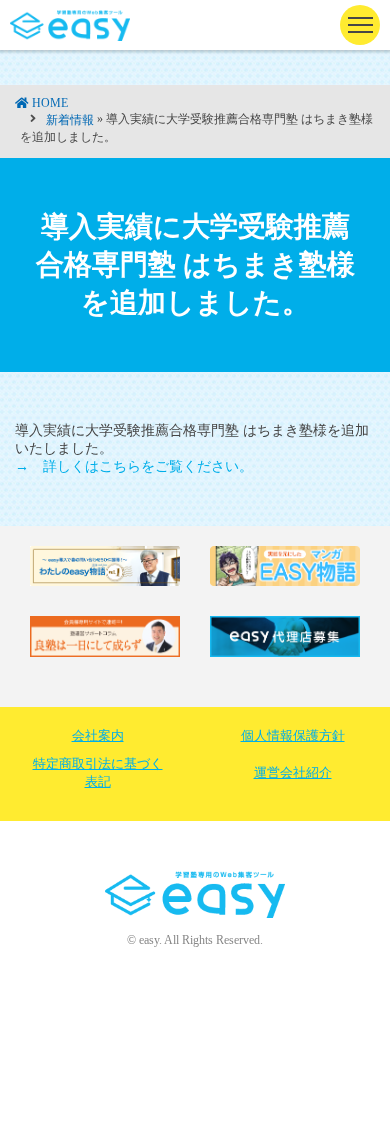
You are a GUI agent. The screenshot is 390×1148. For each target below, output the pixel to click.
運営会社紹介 (293, 772)
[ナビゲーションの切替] (360, 25)
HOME (50, 103)
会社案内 (98, 735)
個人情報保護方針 (293, 735)
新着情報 (70, 120)
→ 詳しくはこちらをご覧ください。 (134, 466)
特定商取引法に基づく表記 (98, 772)
